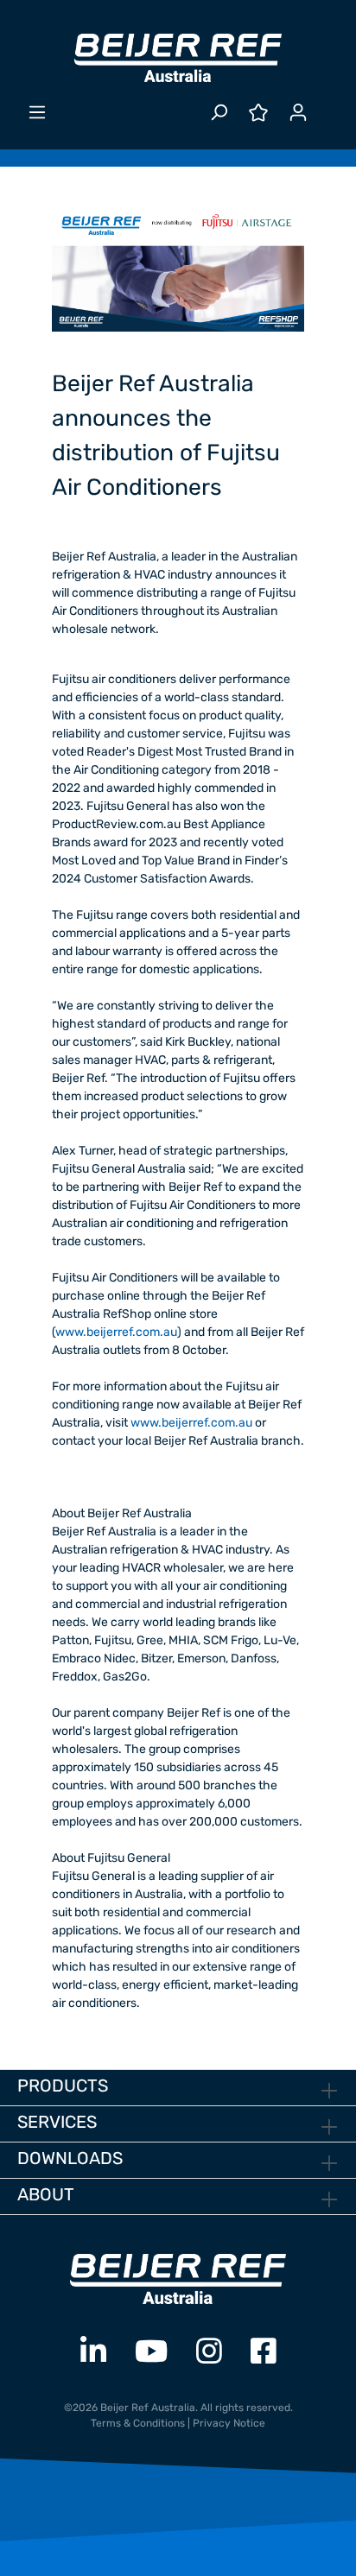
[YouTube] (151, 2352)
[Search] (219, 113)
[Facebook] (264, 2352)
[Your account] (298, 113)
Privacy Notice (229, 2423)
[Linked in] (93, 2352)
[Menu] (37, 113)
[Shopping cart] (328, 105)
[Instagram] (209, 2352)
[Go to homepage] (178, 58)
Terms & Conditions (138, 2423)
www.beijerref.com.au (116, 1332)
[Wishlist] (258, 113)
